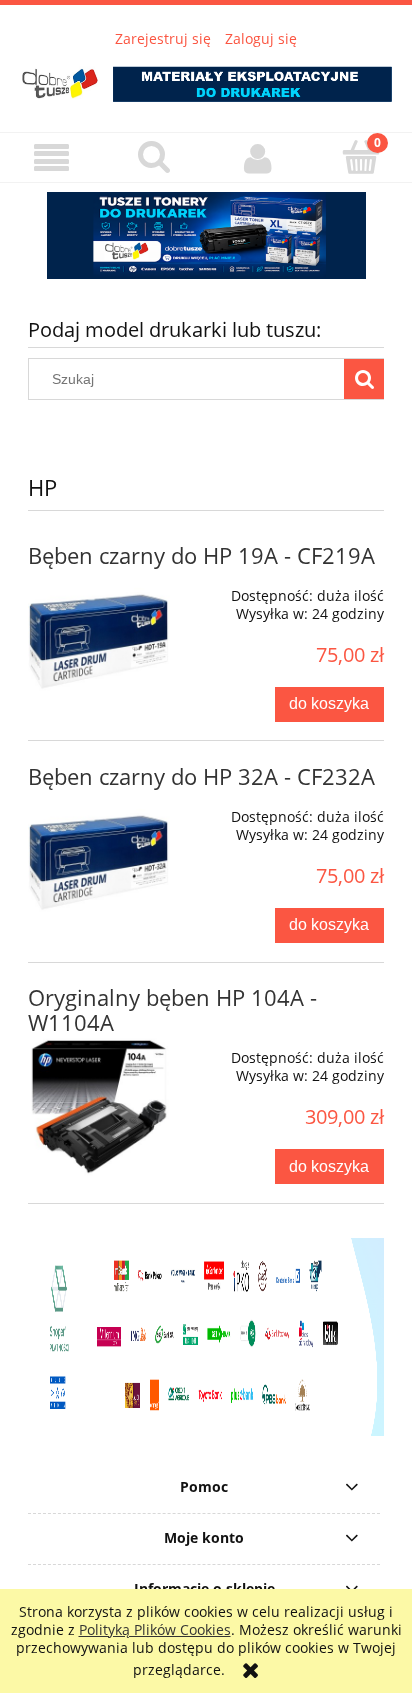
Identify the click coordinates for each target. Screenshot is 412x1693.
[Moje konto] (257, 158)
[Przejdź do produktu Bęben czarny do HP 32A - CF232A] (99, 865)
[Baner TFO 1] (206, 235)
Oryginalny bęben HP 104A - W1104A (172, 1010)
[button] (51, 158)
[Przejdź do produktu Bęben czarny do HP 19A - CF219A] (99, 644)
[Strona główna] (206, 77)
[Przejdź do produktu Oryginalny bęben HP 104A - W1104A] (99, 1106)
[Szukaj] (364, 379)
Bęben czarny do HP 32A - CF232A (201, 776)
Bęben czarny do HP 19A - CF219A (201, 555)
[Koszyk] (360, 157)
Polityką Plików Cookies (155, 1629)
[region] (206, 235)
